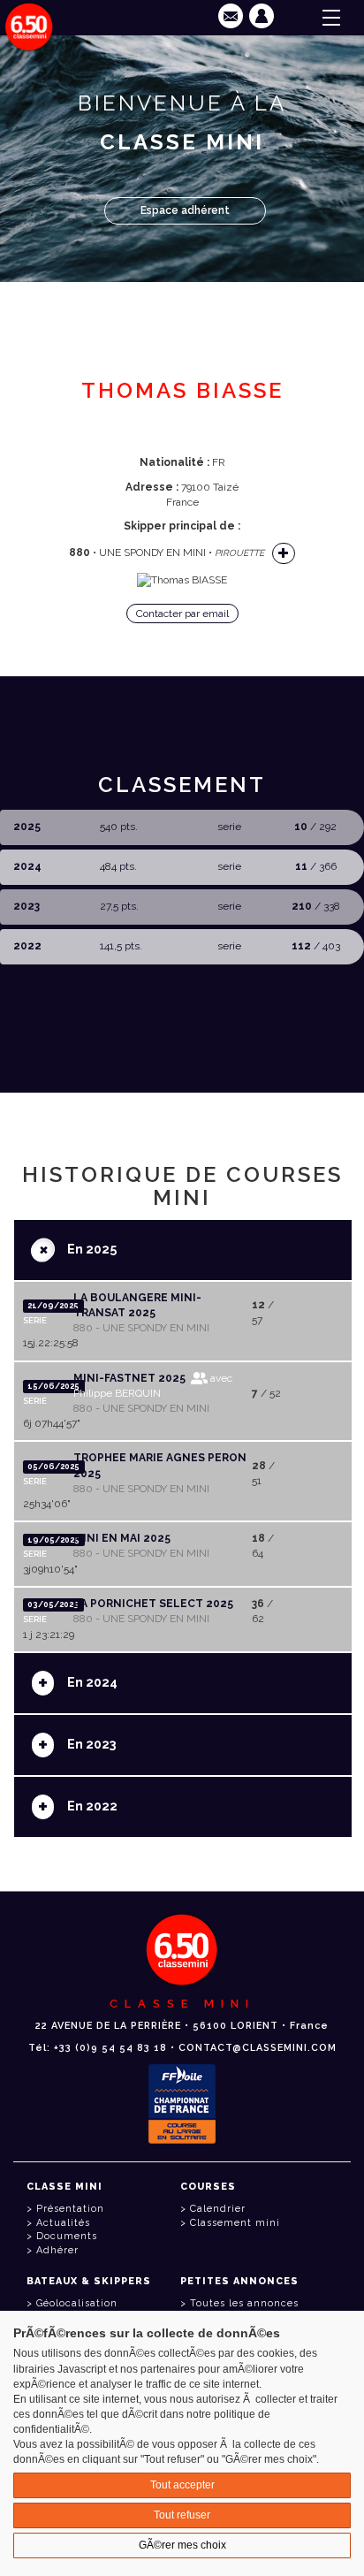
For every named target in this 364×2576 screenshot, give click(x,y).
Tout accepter (182, 2485)
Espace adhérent (185, 210)
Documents (67, 2236)
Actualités (63, 2223)
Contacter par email (182, 614)
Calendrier (218, 2209)
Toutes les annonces (244, 2303)
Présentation (70, 2209)
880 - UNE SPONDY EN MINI (141, 1328)
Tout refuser (182, 2515)
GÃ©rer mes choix (182, 2545)
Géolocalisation (77, 2303)
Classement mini (235, 2223)
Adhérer (57, 2250)
